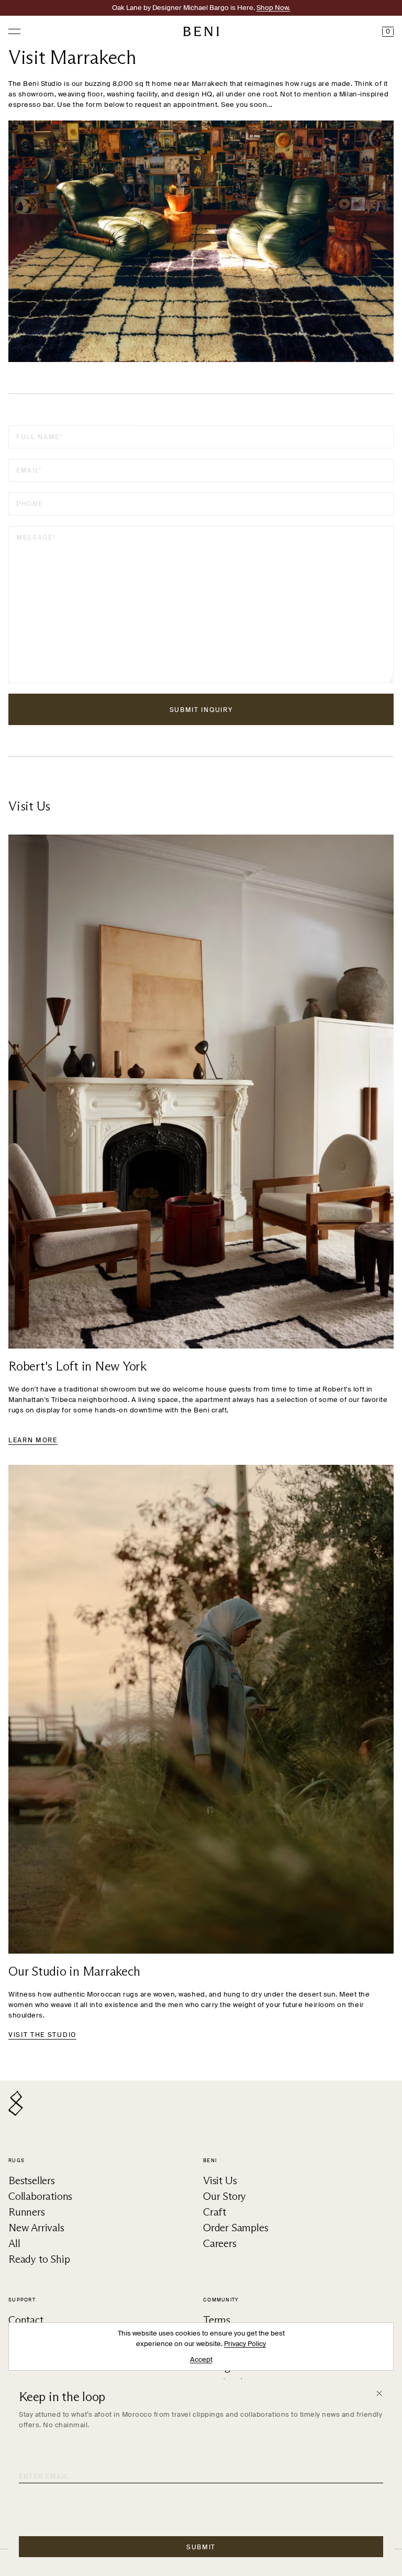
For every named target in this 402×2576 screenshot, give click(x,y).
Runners (27, 2212)
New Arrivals (36, 2228)
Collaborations (40, 2196)
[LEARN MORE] (201, 1092)
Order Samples (236, 2228)
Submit (201, 2547)
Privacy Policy (245, 2344)
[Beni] (201, 31)
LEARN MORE (33, 1440)
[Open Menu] (14, 32)
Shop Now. (273, 8)
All (14, 2243)
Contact (26, 2320)
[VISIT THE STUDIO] (201, 1709)
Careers (220, 2243)
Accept (201, 2359)
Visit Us (220, 2180)
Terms (217, 2320)
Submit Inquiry (201, 710)
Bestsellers (32, 2180)
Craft (215, 2212)
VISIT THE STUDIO (42, 2035)
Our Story (225, 2196)
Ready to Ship (39, 2259)
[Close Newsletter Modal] (379, 2393)
